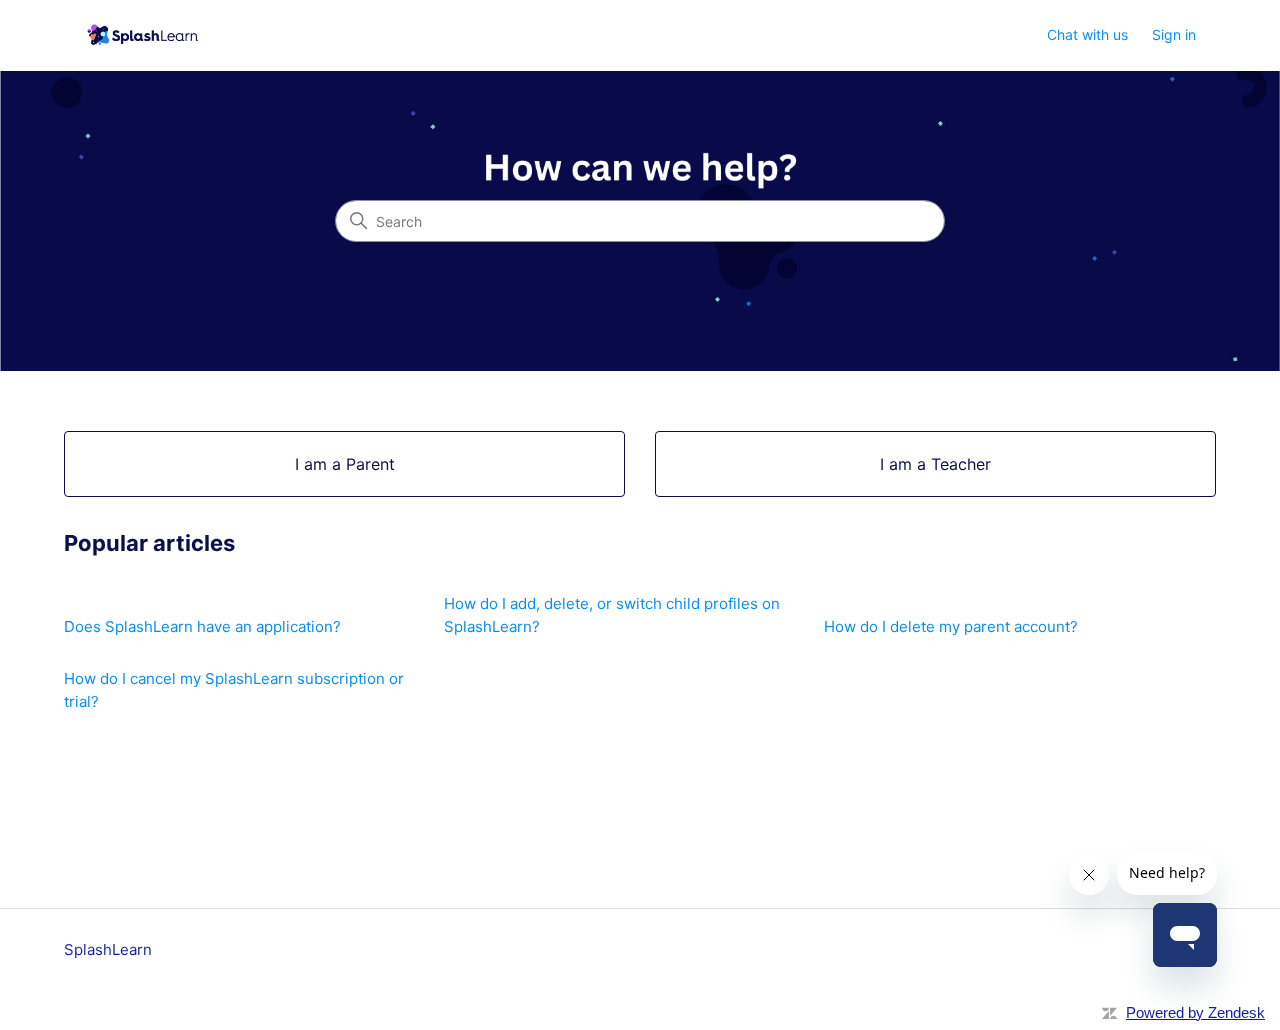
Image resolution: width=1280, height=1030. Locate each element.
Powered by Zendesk (1195, 1012)
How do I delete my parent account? (951, 626)
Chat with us (1087, 34)
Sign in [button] (1174, 34)
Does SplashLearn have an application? (202, 626)
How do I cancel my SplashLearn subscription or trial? (234, 690)
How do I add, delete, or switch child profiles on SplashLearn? (612, 615)
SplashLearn (108, 949)
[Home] (140, 35)
